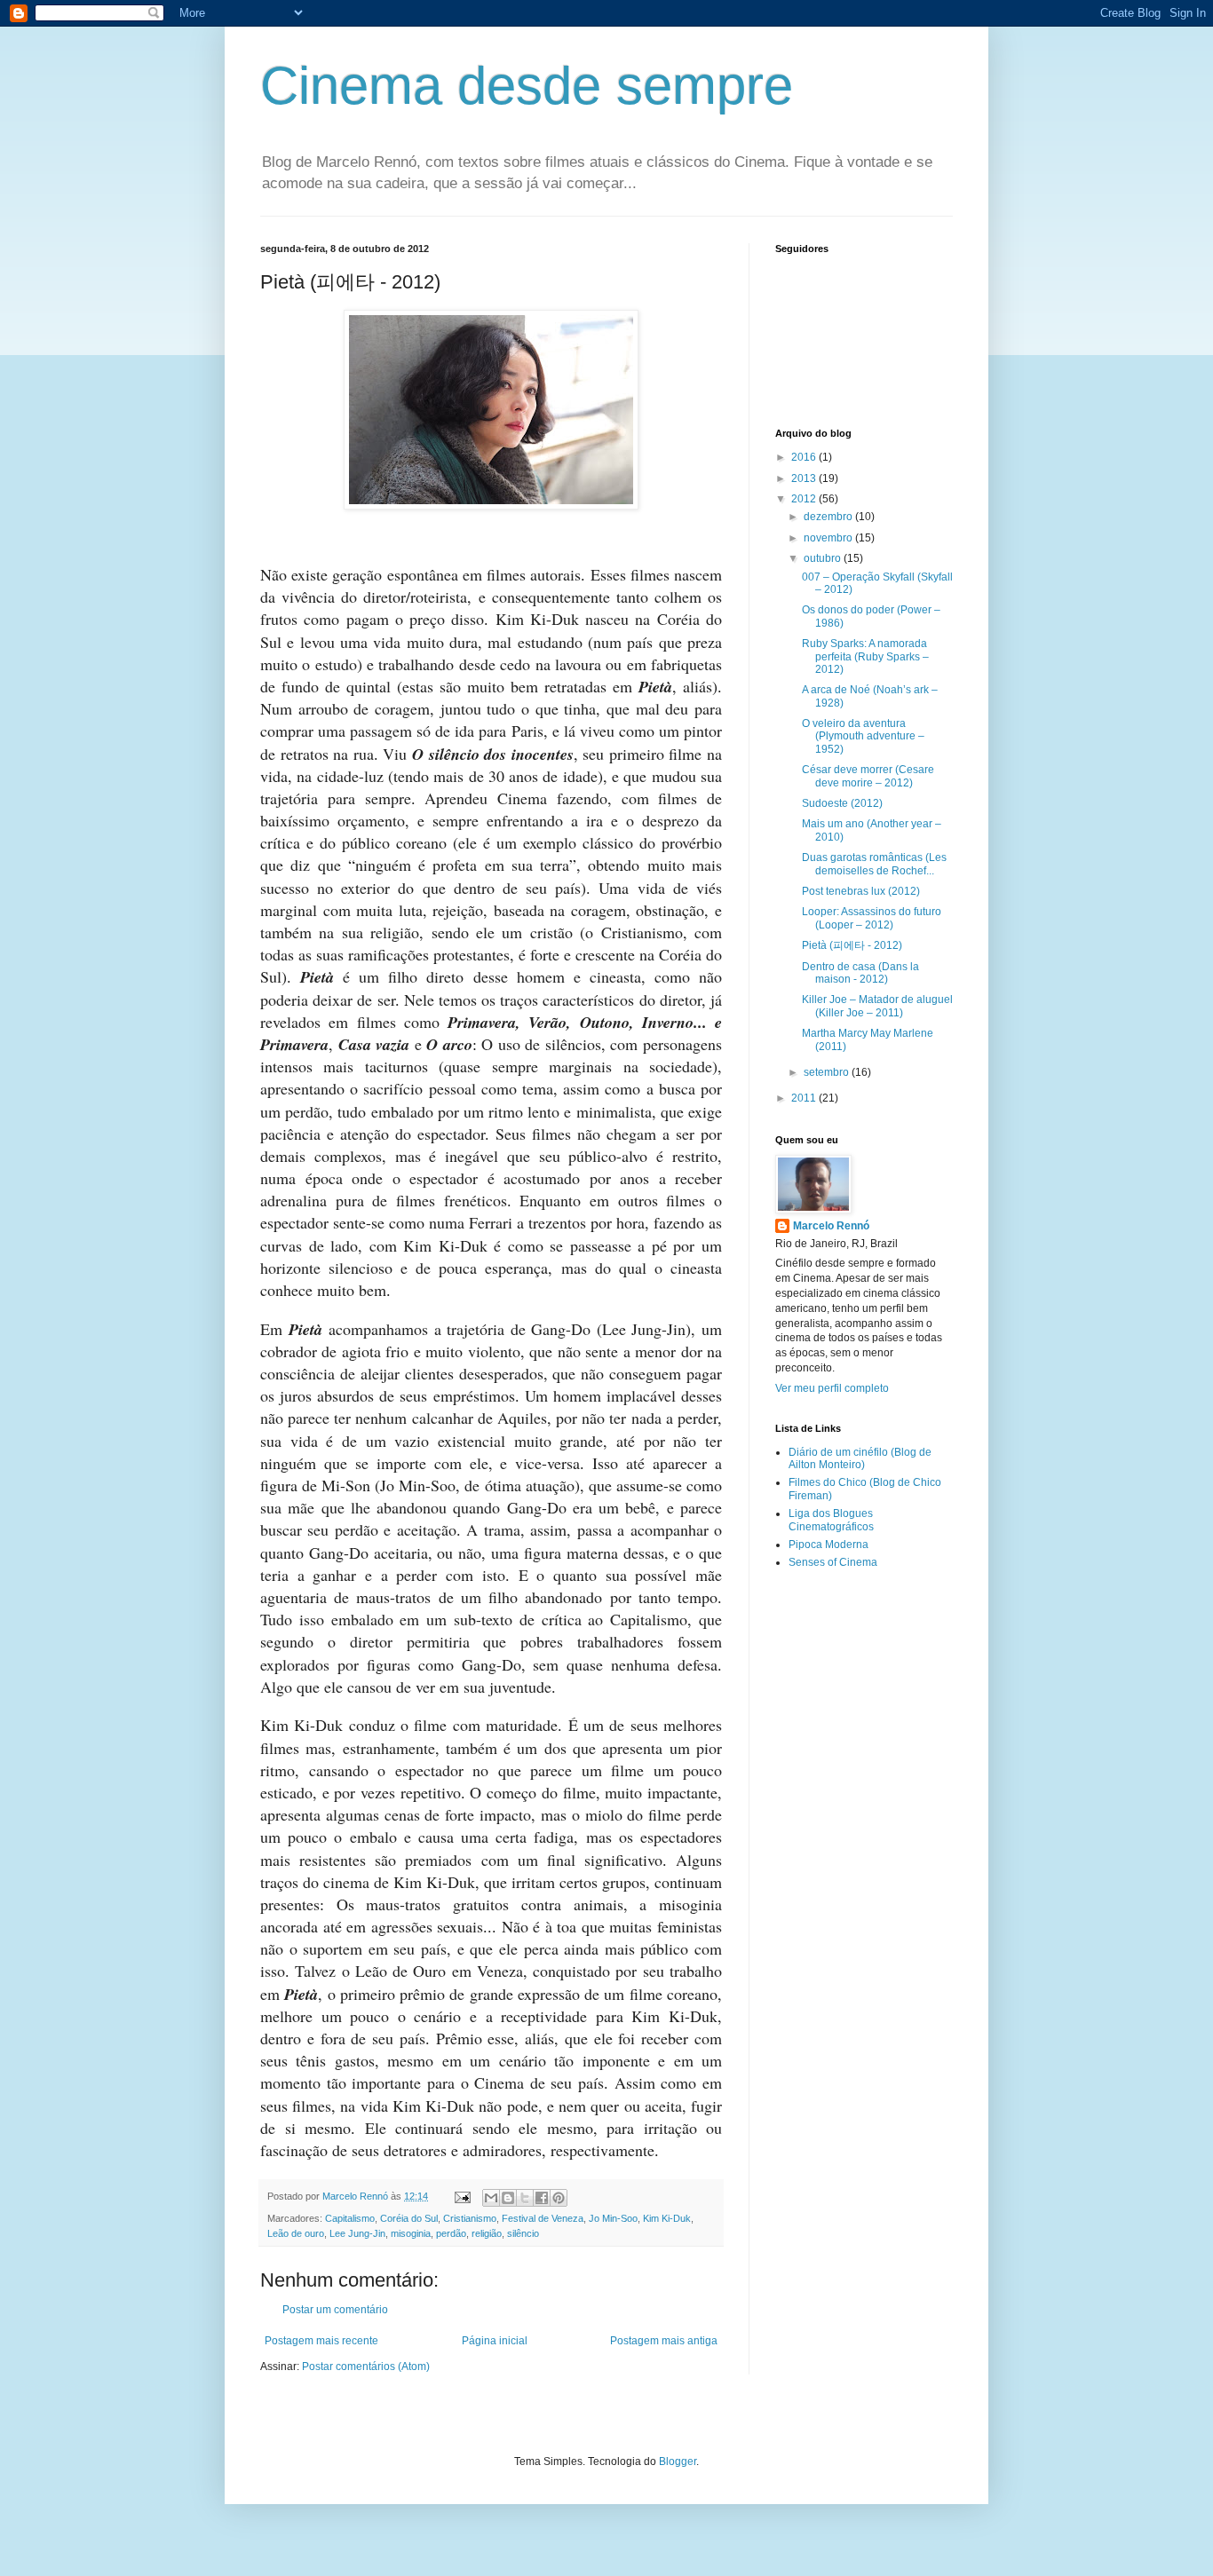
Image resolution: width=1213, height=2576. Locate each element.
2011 (805, 1098)
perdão (451, 2233)
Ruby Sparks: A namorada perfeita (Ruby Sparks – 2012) (865, 656)
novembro (829, 538)
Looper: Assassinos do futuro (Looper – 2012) (872, 918)
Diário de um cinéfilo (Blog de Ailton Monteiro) (860, 1458)
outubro (824, 558)
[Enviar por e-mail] (491, 2198)
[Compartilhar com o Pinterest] (559, 2198)
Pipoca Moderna (828, 1545)
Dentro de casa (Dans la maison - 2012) (860, 973)
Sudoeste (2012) (842, 803)
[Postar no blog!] (508, 2198)
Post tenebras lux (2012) (861, 891)
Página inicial (495, 2341)
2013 (805, 478)
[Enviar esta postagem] (462, 2196)
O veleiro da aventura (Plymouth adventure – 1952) (863, 736)
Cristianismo (470, 2218)
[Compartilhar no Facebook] (542, 2198)
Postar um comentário (335, 2310)
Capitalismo (350, 2218)
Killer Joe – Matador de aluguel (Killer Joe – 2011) (877, 1006)
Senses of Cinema (833, 1562)
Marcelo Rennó (831, 1226)
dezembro (829, 517)
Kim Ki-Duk (667, 2218)
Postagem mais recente (321, 2341)
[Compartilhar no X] (525, 2198)
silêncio (523, 2233)
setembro (828, 1072)
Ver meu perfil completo (832, 1388)
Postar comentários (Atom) (366, 2367)
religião (487, 2233)
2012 (805, 499)
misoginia (411, 2233)
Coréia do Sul (409, 2218)
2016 (805, 457)
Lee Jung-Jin (357, 2233)
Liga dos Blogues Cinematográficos (831, 1520)
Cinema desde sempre (527, 86)
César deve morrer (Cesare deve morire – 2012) (868, 776)
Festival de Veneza (543, 2218)
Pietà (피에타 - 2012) (852, 945)
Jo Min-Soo (613, 2218)
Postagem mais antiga (664, 2341)
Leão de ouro (296, 2233)
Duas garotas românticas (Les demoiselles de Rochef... (874, 864)
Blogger (678, 2461)
